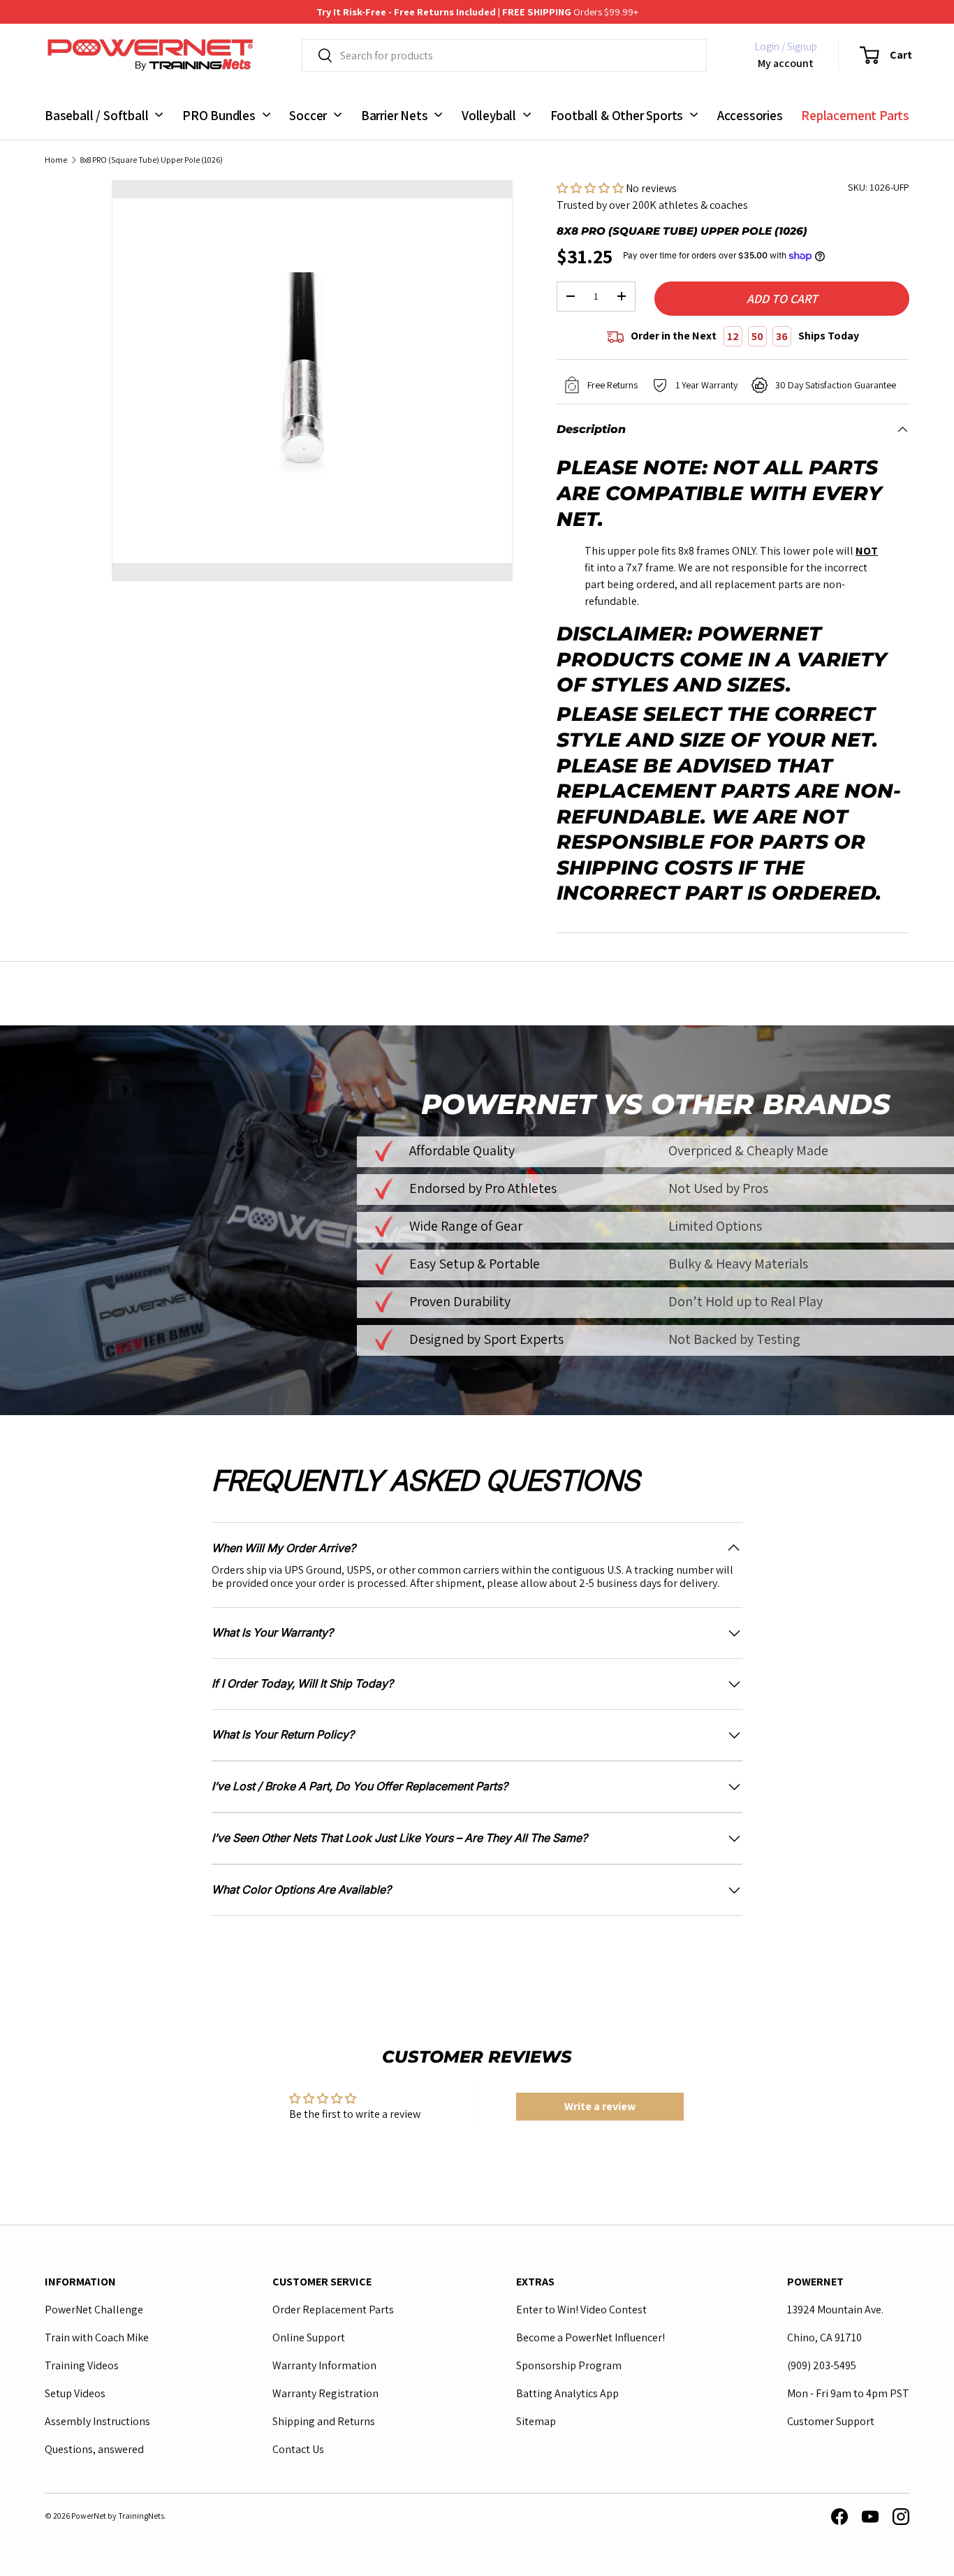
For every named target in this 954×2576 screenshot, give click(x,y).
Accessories (750, 115)
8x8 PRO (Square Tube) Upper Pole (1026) (152, 160)
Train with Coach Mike (97, 2337)
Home (56, 160)
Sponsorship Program (569, 2365)
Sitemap (536, 2421)
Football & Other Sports (617, 115)
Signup (802, 46)
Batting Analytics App (567, 2393)
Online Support (309, 2337)
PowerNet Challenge (94, 2310)
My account (786, 63)
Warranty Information (324, 2365)
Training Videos (82, 2365)
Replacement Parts (855, 115)
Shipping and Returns (324, 2421)
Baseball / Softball (96, 115)
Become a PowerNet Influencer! (590, 2337)
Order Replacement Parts (333, 2310)
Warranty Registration (325, 2393)
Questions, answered (94, 2449)
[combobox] (504, 56)
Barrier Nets (395, 115)
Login (767, 46)
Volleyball (489, 115)
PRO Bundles (219, 115)
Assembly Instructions (97, 2421)
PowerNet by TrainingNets (118, 2516)
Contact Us (298, 2449)
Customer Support (831, 2421)
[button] (877, 55)
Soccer (308, 115)
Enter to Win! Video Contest (581, 2310)
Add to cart (782, 299)
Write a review (600, 2106)
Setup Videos (75, 2393)
